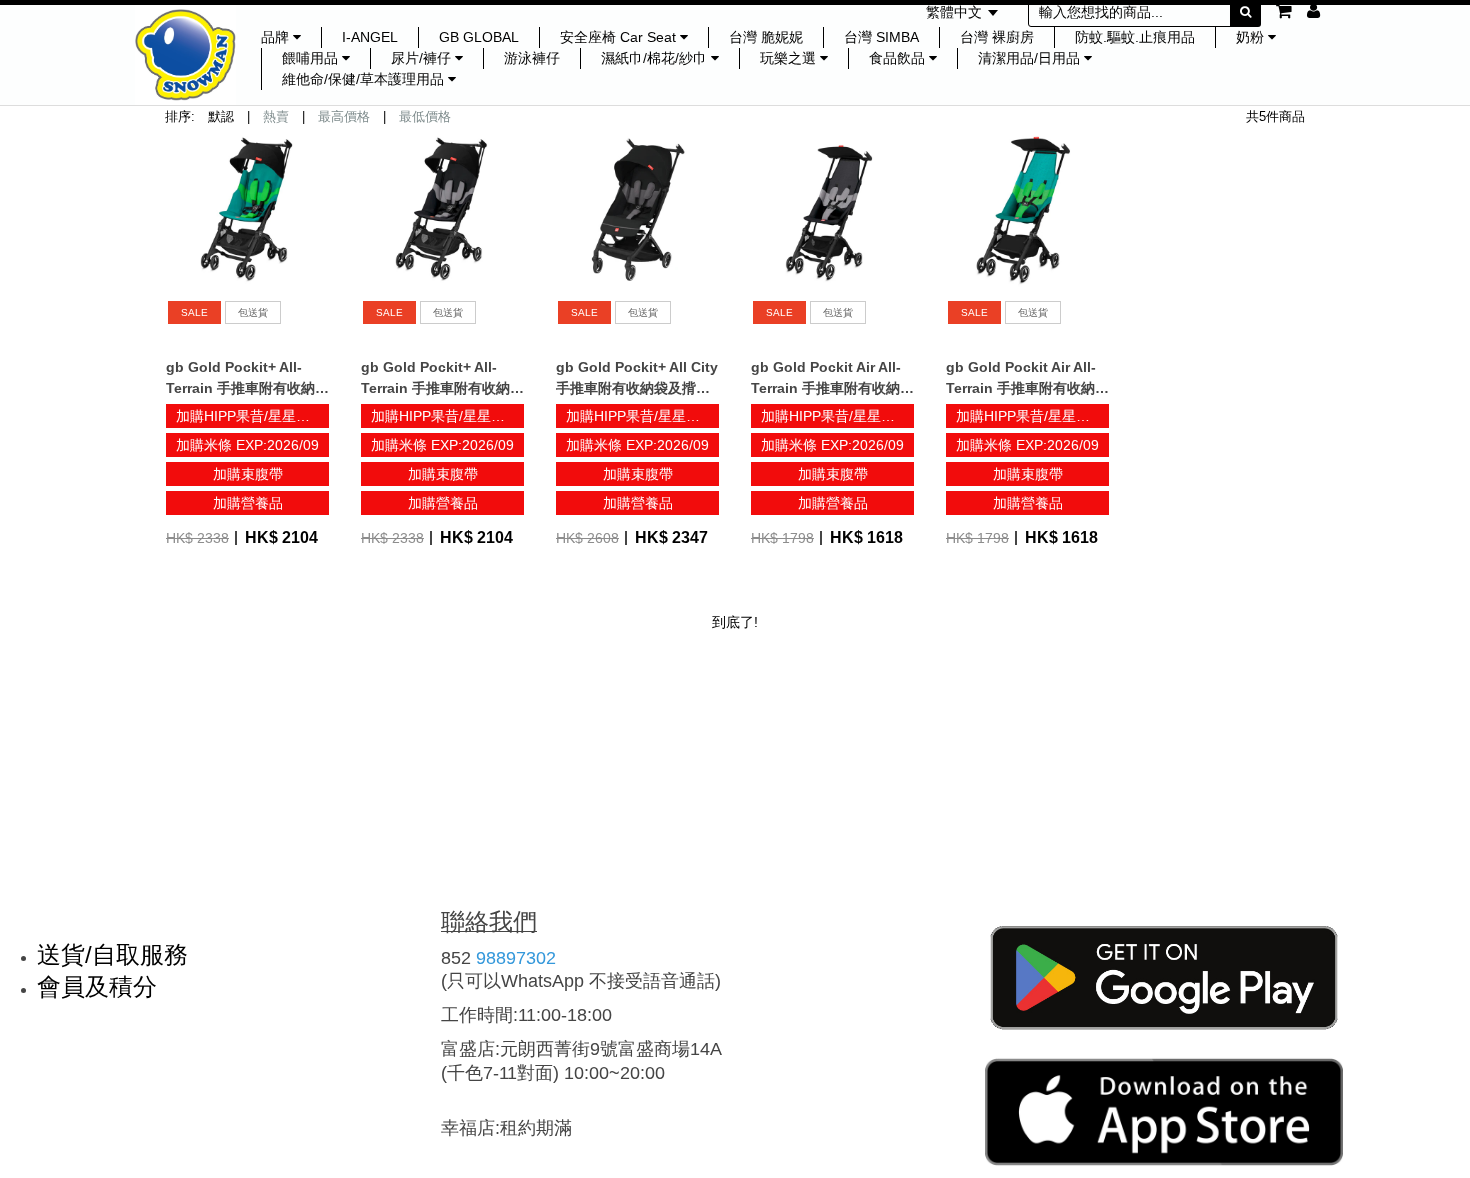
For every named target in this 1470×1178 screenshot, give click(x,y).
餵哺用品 (312, 58)
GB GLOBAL (479, 37)
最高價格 (344, 116)
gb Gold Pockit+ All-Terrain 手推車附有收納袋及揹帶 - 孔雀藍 (247, 388)
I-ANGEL (370, 37)
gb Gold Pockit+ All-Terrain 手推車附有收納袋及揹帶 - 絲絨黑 (442, 388)
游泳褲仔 (532, 58)
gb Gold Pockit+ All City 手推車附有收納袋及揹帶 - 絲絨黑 (637, 388)
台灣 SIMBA (881, 37)
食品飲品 (899, 58)
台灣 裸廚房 (997, 37)
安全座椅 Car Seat (620, 37)
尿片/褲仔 (423, 58)
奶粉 (1252, 37)
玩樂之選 (790, 58)
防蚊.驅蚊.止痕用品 (1135, 37)
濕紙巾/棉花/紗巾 (656, 58)
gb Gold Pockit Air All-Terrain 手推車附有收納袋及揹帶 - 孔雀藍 (1027, 388)
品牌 (277, 37)
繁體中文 (956, 12)
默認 (221, 116)
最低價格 (425, 116)
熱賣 (276, 116)
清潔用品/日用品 (1031, 58)
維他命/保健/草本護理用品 (365, 79)
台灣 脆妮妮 (766, 37)
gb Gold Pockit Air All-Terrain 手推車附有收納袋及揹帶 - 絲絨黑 (832, 388)
